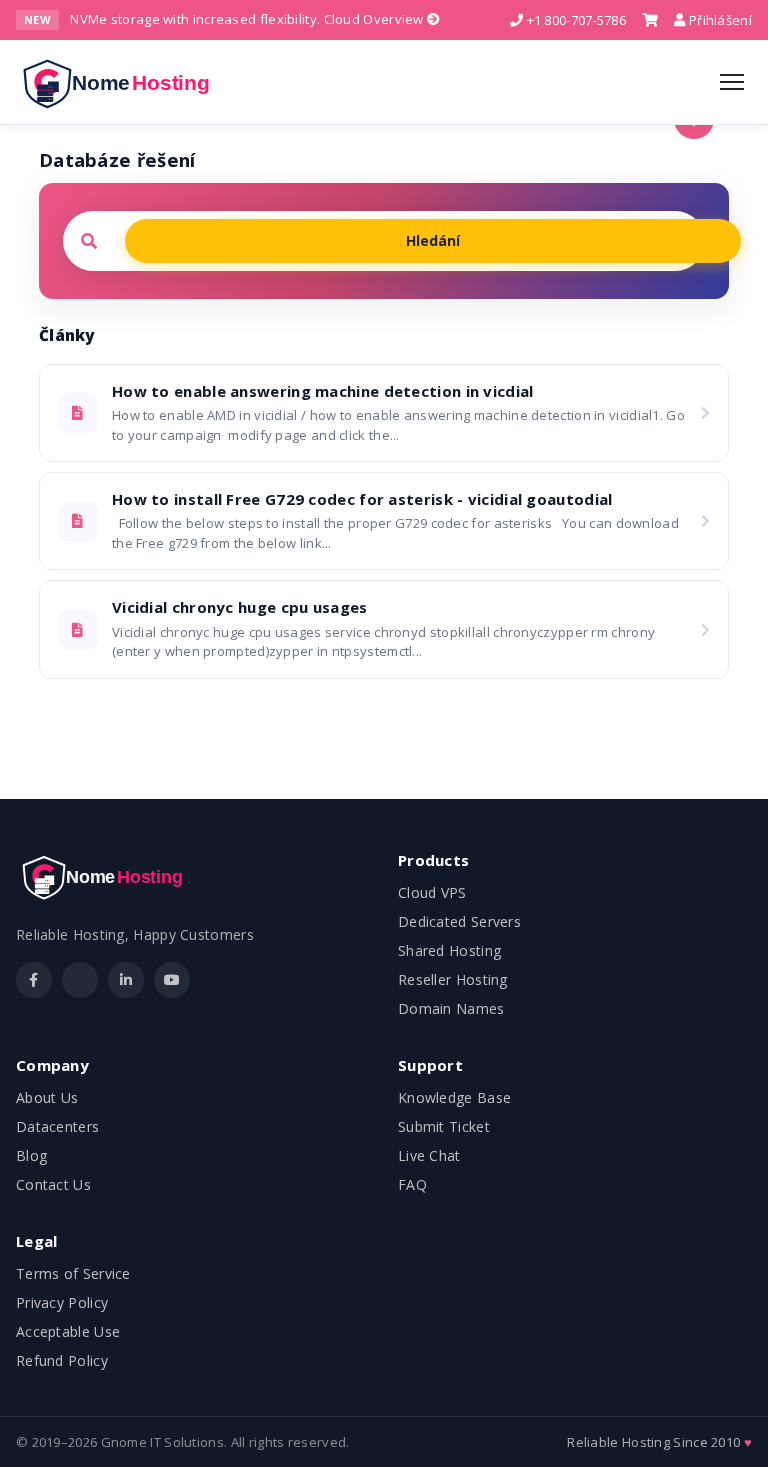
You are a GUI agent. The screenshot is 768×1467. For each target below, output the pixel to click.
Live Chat (429, 1155)
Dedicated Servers (459, 921)
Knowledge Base (454, 1097)
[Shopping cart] (650, 20)
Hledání (433, 240)
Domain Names (451, 1008)
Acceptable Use (68, 1331)
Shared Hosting (449, 950)
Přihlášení (719, 20)
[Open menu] (732, 82)
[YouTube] (172, 980)
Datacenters (57, 1126)
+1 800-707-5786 (574, 20)
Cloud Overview (376, 19)
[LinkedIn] (126, 980)
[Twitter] (80, 980)
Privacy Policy (62, 1302)
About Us (47, 1097)
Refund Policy (62, 1360)
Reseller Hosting (453, 979)
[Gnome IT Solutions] (122, 82)
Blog (31, 1155)
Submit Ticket (444, 1126)
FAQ (412, 1184)
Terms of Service (73, 1273)
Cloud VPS (432, 892)
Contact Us (53, 1184)
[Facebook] (34, 980)
